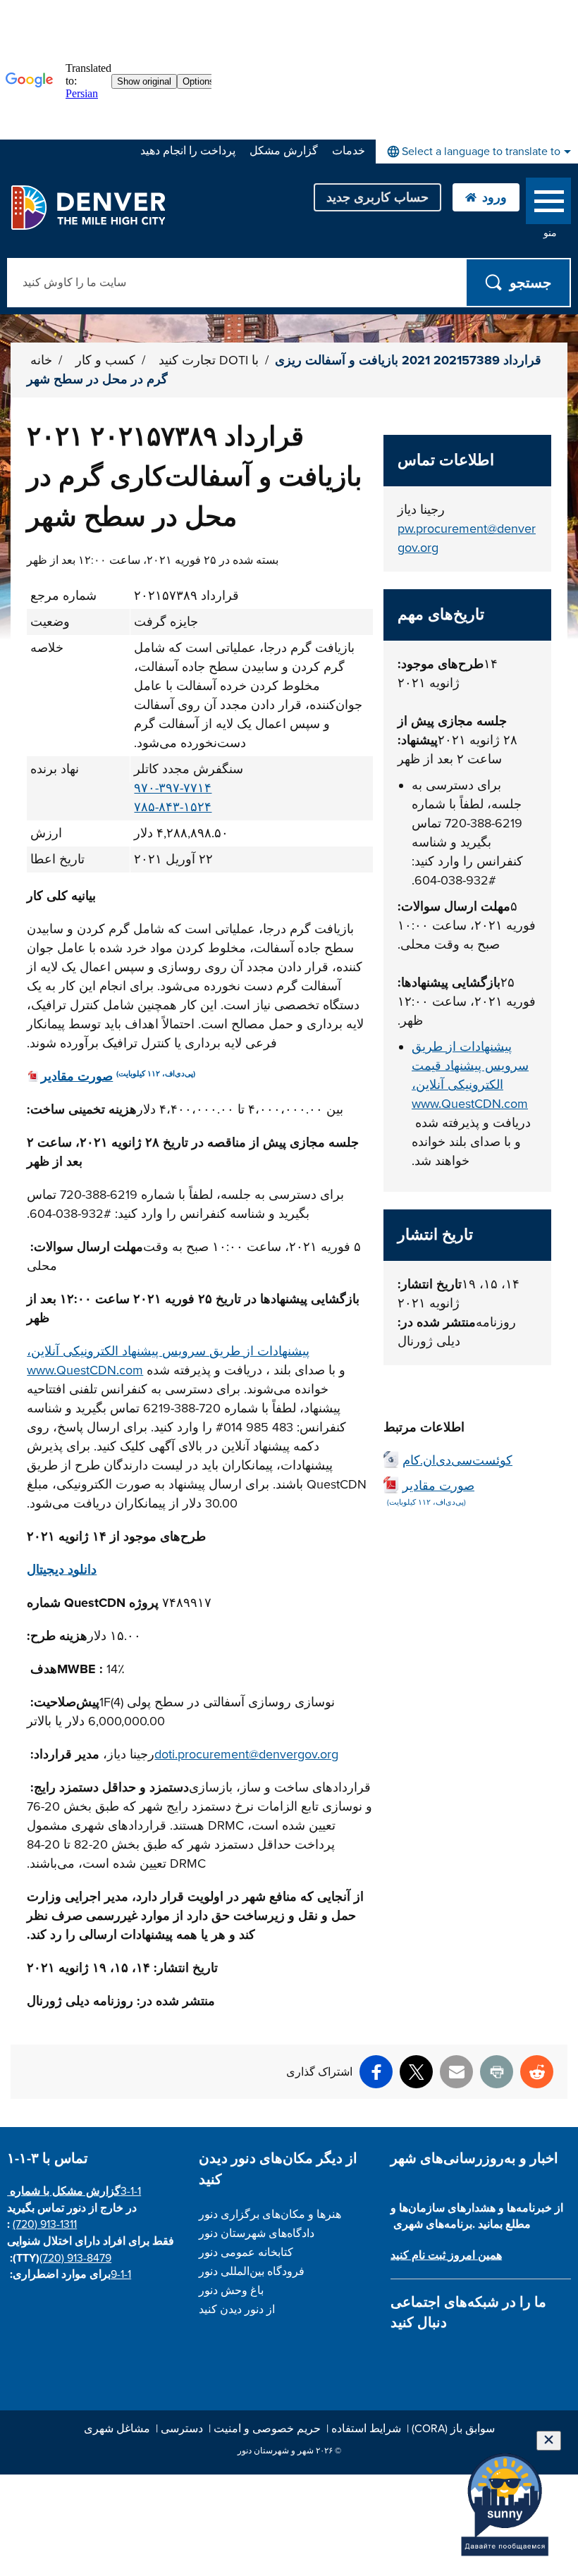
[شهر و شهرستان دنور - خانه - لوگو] (88, 207)
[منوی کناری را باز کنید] (548, 204)
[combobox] (477, 152)
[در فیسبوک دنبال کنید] (399, 2356)
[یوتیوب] (473, 2356)
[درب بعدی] (497, 2356)
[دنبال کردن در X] (448, 2356)
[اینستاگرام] (423, 2356)
